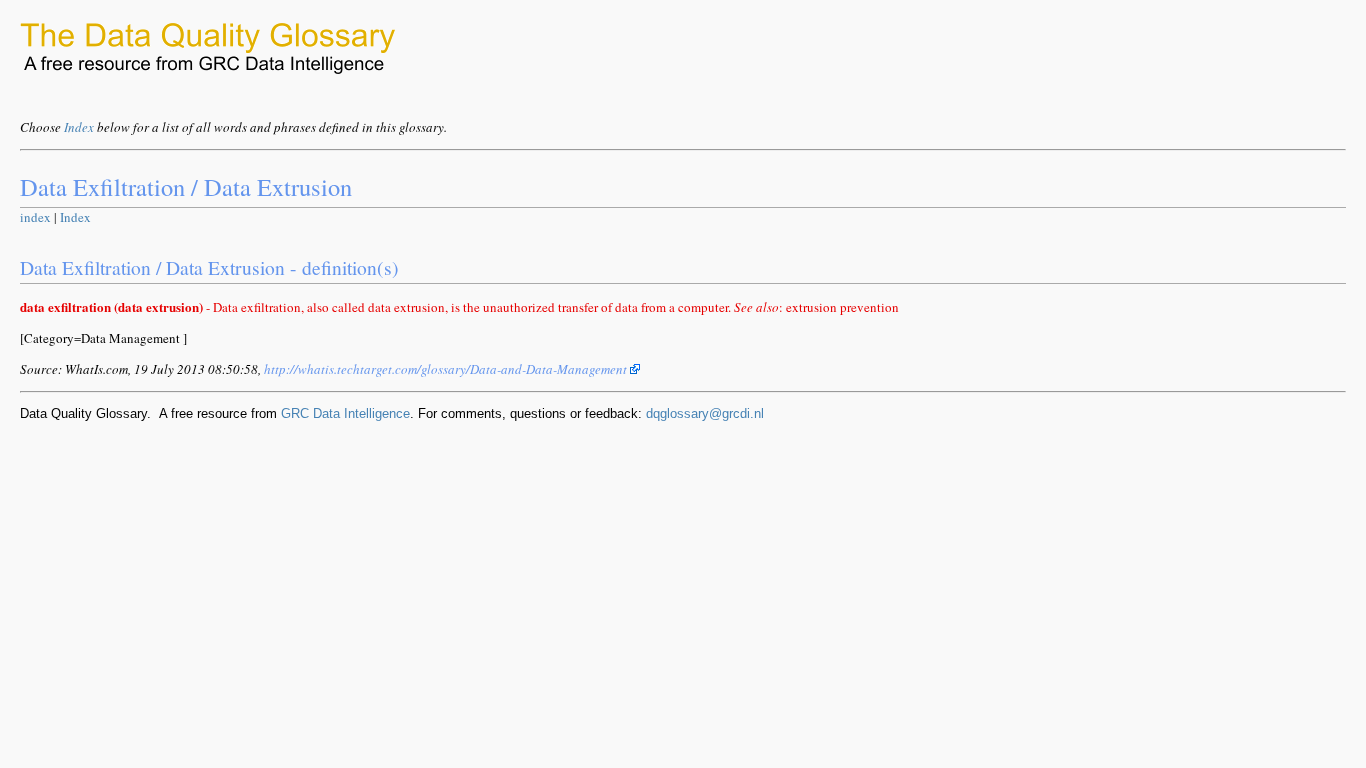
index (35, 217)
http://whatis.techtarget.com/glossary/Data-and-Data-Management (447, 369)
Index (79, 127)
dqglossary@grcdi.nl (705, 413)
